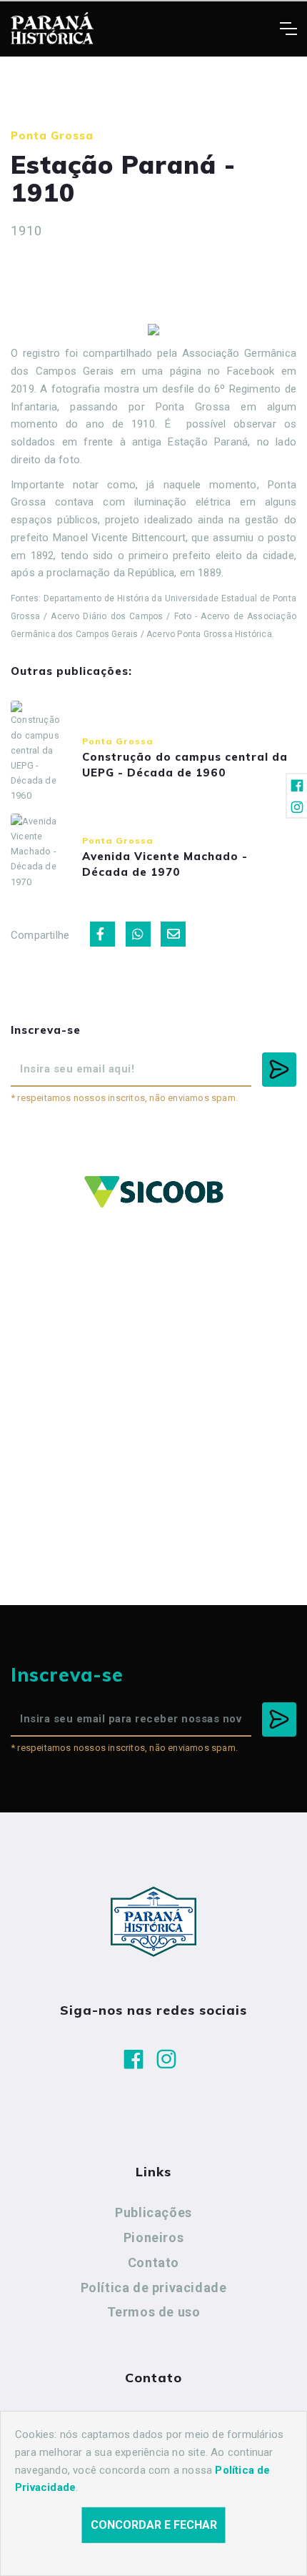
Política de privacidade (154, 2288)
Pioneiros (153, 2237)
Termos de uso (154, 2312)
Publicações (153, 2212)
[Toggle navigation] (288, 29)
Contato (153, 2262)
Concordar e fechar (154, 2525)
